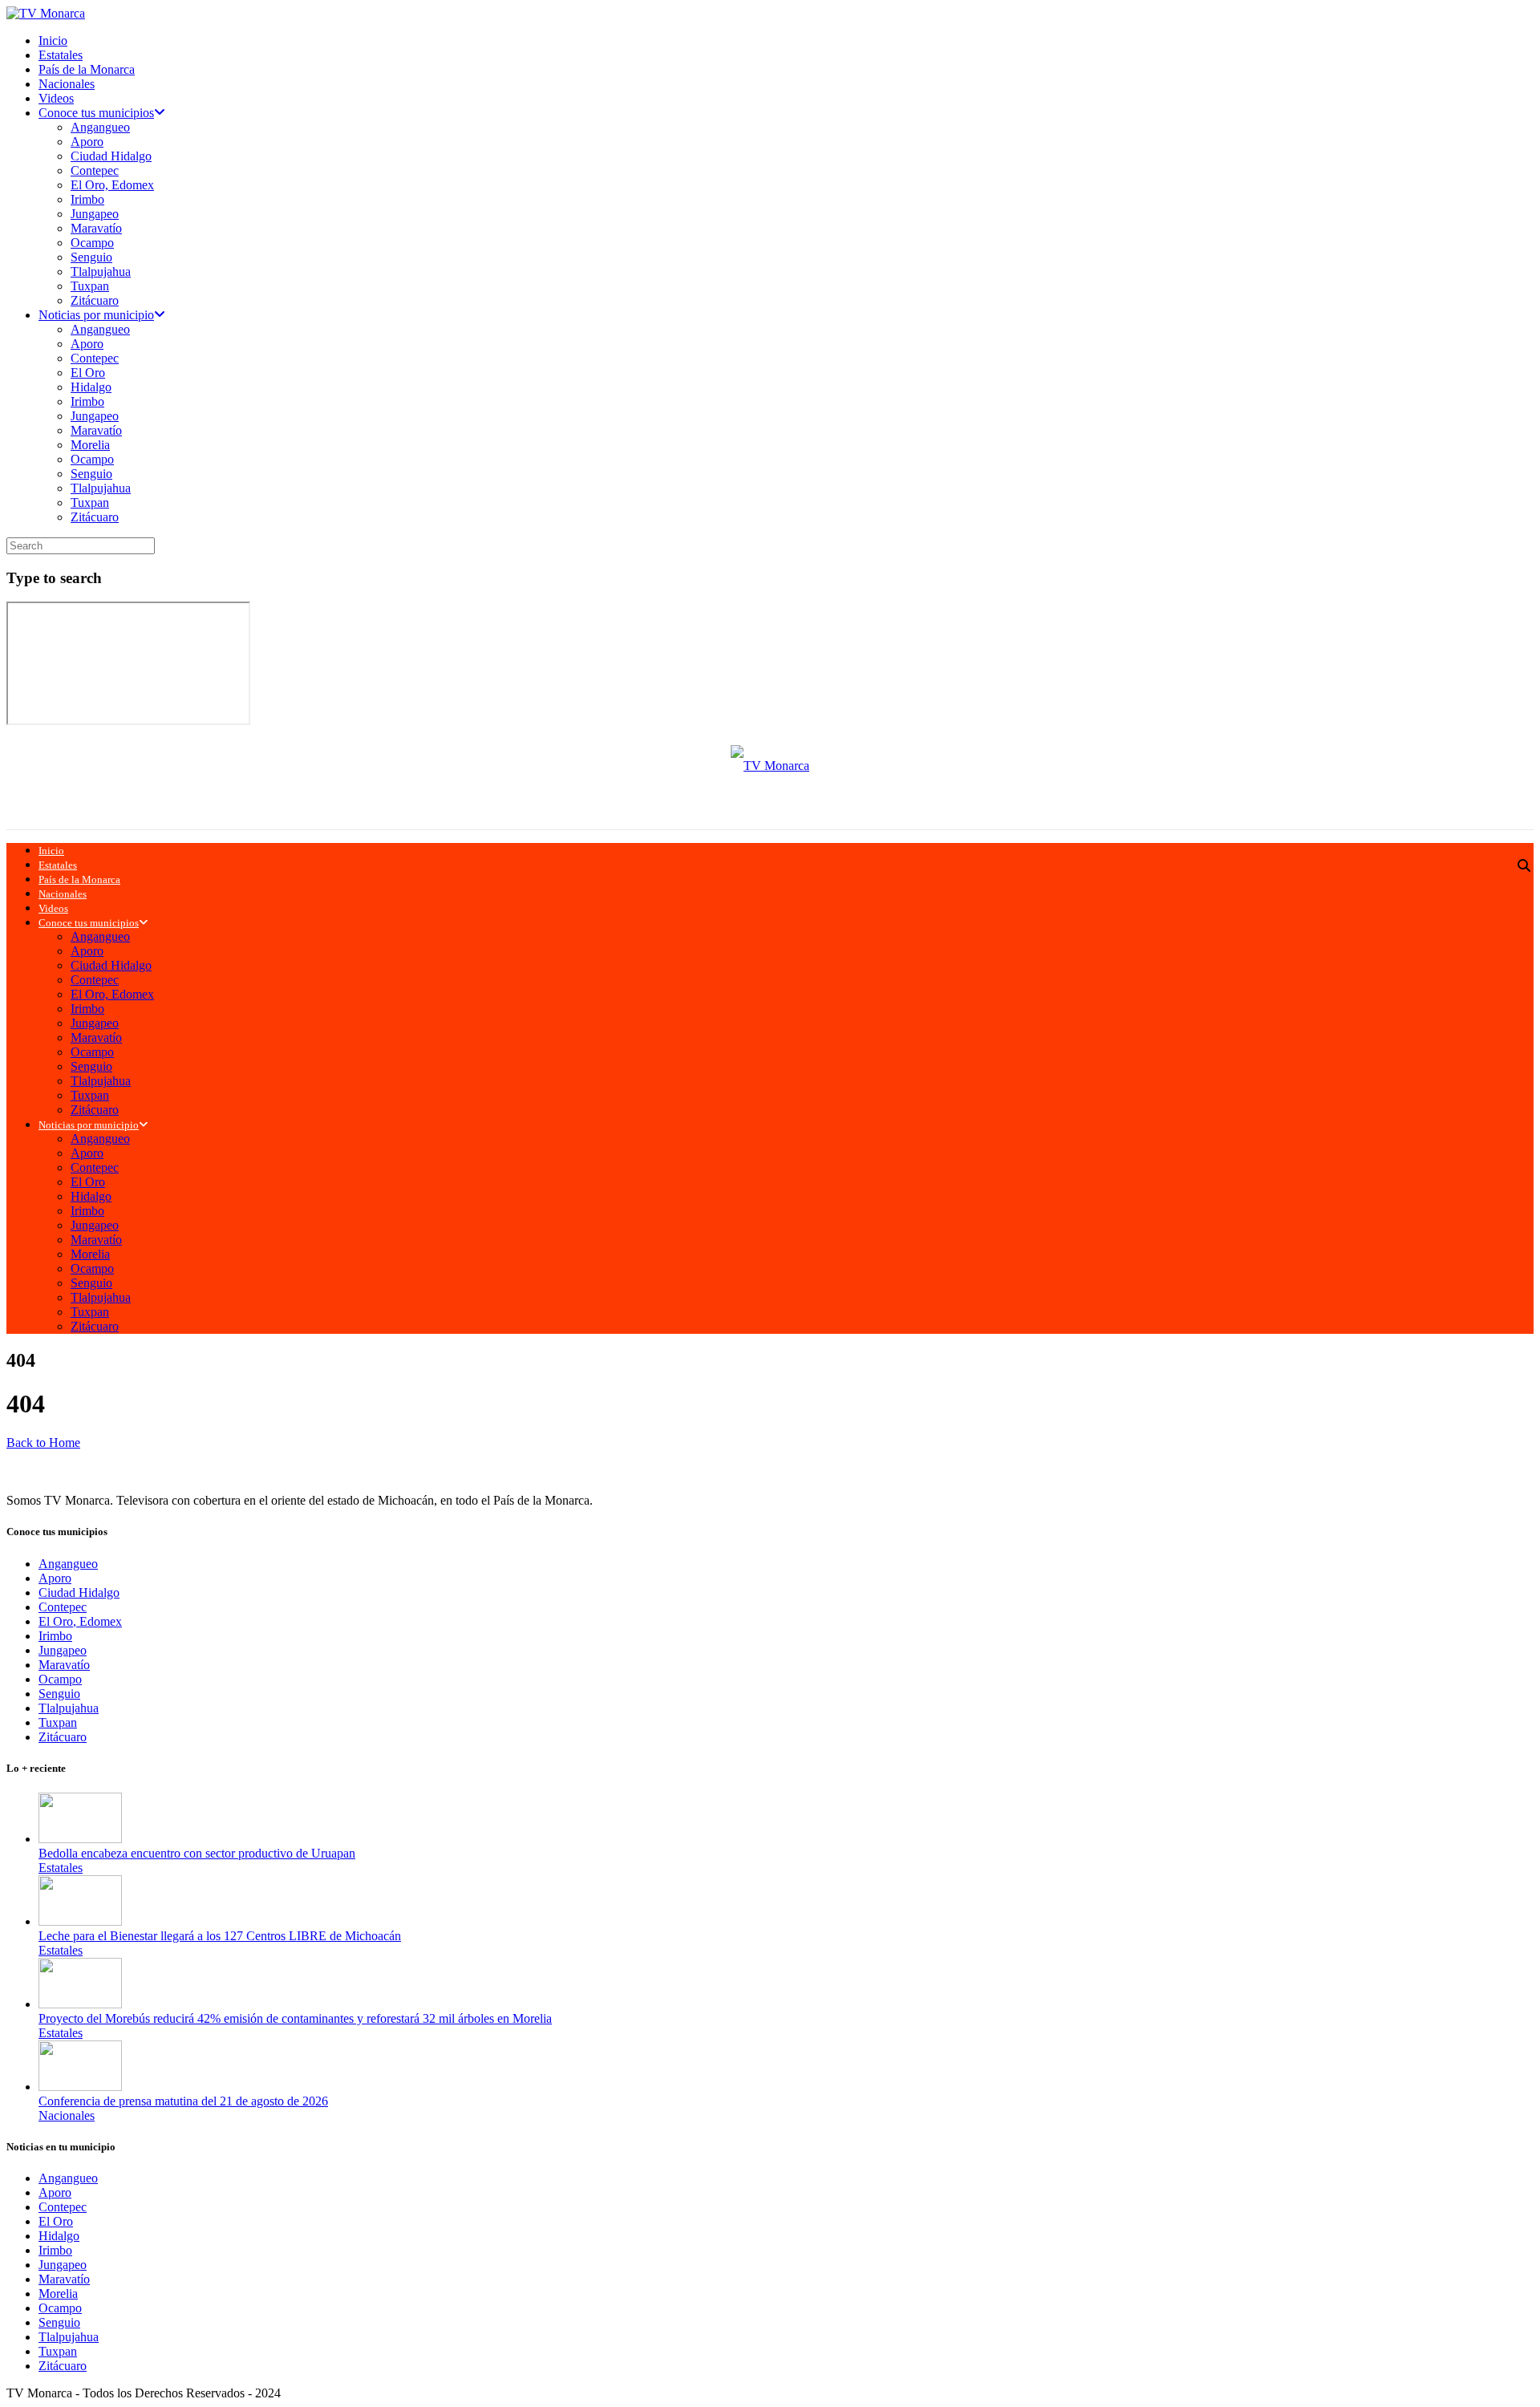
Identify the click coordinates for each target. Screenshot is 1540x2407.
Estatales (61, 55)
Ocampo (92, 243)
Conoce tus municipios (96, 113)
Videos (56, 98)
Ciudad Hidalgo (111, 156)
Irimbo (87, 199)
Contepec (95, 170)
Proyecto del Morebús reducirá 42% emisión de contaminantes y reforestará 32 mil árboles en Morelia (295, 2018)
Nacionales (67, 84)
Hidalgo (91, 387)
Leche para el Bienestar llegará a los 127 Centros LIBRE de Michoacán (220, 1936)
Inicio (53, 41)
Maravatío (96, 228)
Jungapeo (95, 214)
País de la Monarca (87, 69)
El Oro (88, 373)
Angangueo (100, 127)
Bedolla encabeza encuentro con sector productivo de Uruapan (197, 1853)
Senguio (91, 257)
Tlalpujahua (101, 271)
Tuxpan (90, 286)
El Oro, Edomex (112, 185)
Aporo (87, 142)
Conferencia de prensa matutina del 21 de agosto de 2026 (183, 2101)
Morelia (90, 445)
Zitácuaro (95, 300)
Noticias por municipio (96, 315)
